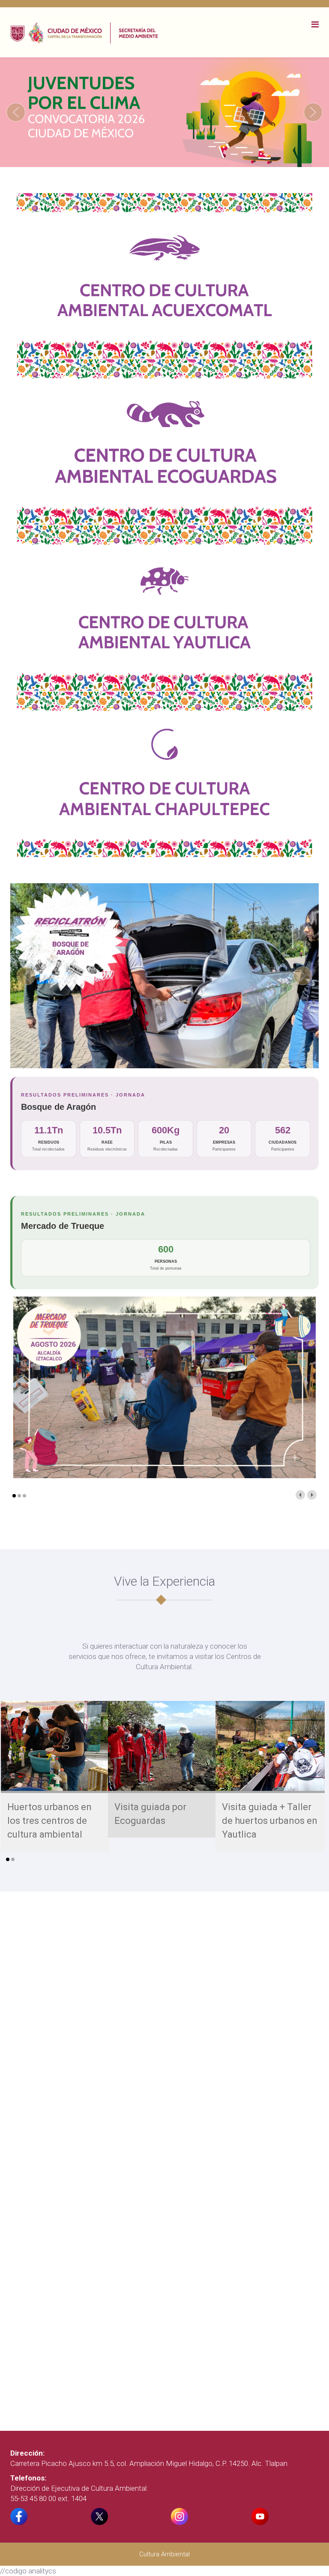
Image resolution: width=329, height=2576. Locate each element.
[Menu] (315, 24)
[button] (16, 112)
